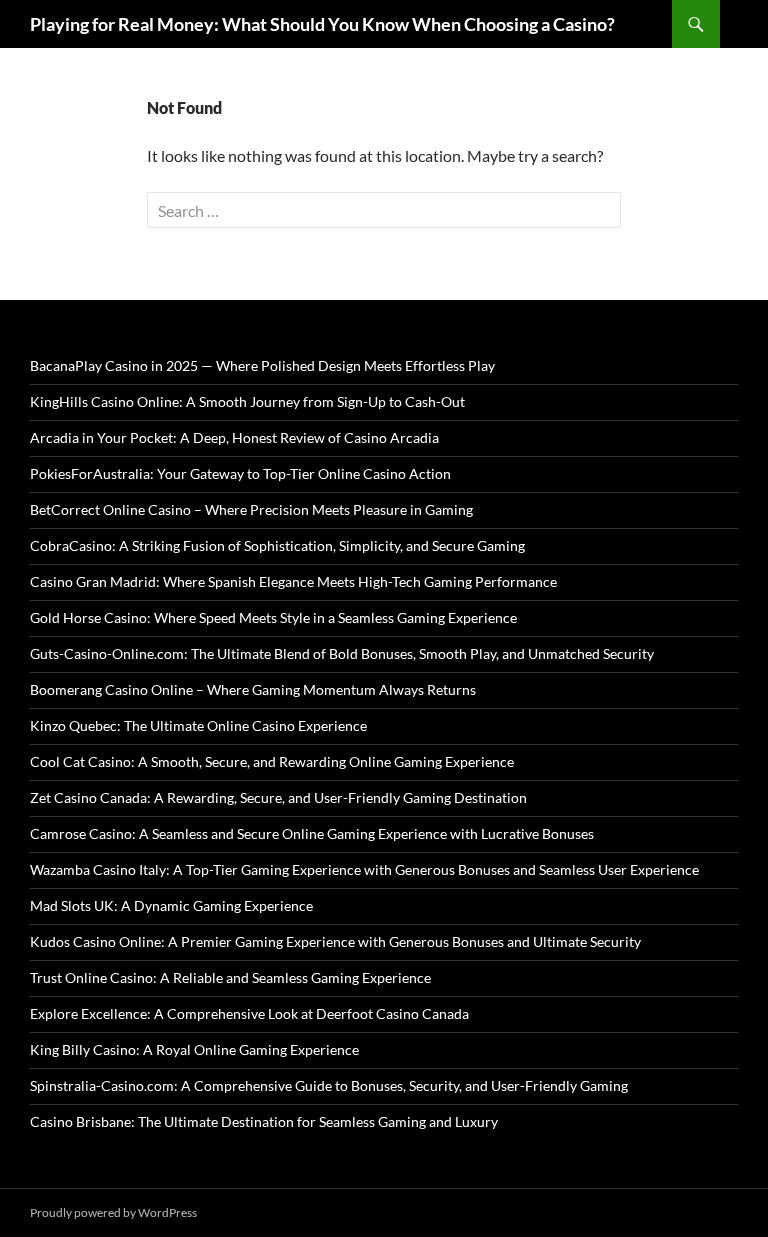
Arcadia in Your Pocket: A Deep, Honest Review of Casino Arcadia (234, 437)
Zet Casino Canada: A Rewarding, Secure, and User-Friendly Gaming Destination (278, 797)
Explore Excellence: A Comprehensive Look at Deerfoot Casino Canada (249, 1013)
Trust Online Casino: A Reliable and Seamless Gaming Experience (230, 977)
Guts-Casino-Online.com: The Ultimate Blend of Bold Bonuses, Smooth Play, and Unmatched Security (342, 653)
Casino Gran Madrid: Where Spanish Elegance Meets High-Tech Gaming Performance (293, 581)
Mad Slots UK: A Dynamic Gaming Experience (171, 905)
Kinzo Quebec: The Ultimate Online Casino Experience (198, 725)
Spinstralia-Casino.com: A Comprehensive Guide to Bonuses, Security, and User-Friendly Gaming (329, 1085)
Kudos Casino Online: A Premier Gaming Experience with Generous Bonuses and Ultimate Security (335, 941)
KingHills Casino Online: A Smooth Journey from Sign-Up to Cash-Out (247, 401)
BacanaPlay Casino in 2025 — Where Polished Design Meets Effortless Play (262, 365)
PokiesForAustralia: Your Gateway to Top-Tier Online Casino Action (240, 473)
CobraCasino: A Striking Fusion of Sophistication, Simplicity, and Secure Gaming (277, 545)
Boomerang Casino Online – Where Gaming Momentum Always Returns (253, 689)
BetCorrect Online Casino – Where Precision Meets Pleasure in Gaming (251, 509)
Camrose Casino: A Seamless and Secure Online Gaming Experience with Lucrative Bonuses (312, 833)
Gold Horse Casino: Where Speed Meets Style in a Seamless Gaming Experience (273, 617)
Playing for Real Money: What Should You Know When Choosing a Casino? (322, 24)
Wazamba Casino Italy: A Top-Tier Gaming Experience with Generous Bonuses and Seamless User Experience (364, 869)
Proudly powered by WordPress (113, 1212)
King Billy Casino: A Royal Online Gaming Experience (194, 1049)
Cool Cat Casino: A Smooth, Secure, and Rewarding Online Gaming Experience (272, 761)
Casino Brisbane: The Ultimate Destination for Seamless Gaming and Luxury (264, 1121)
